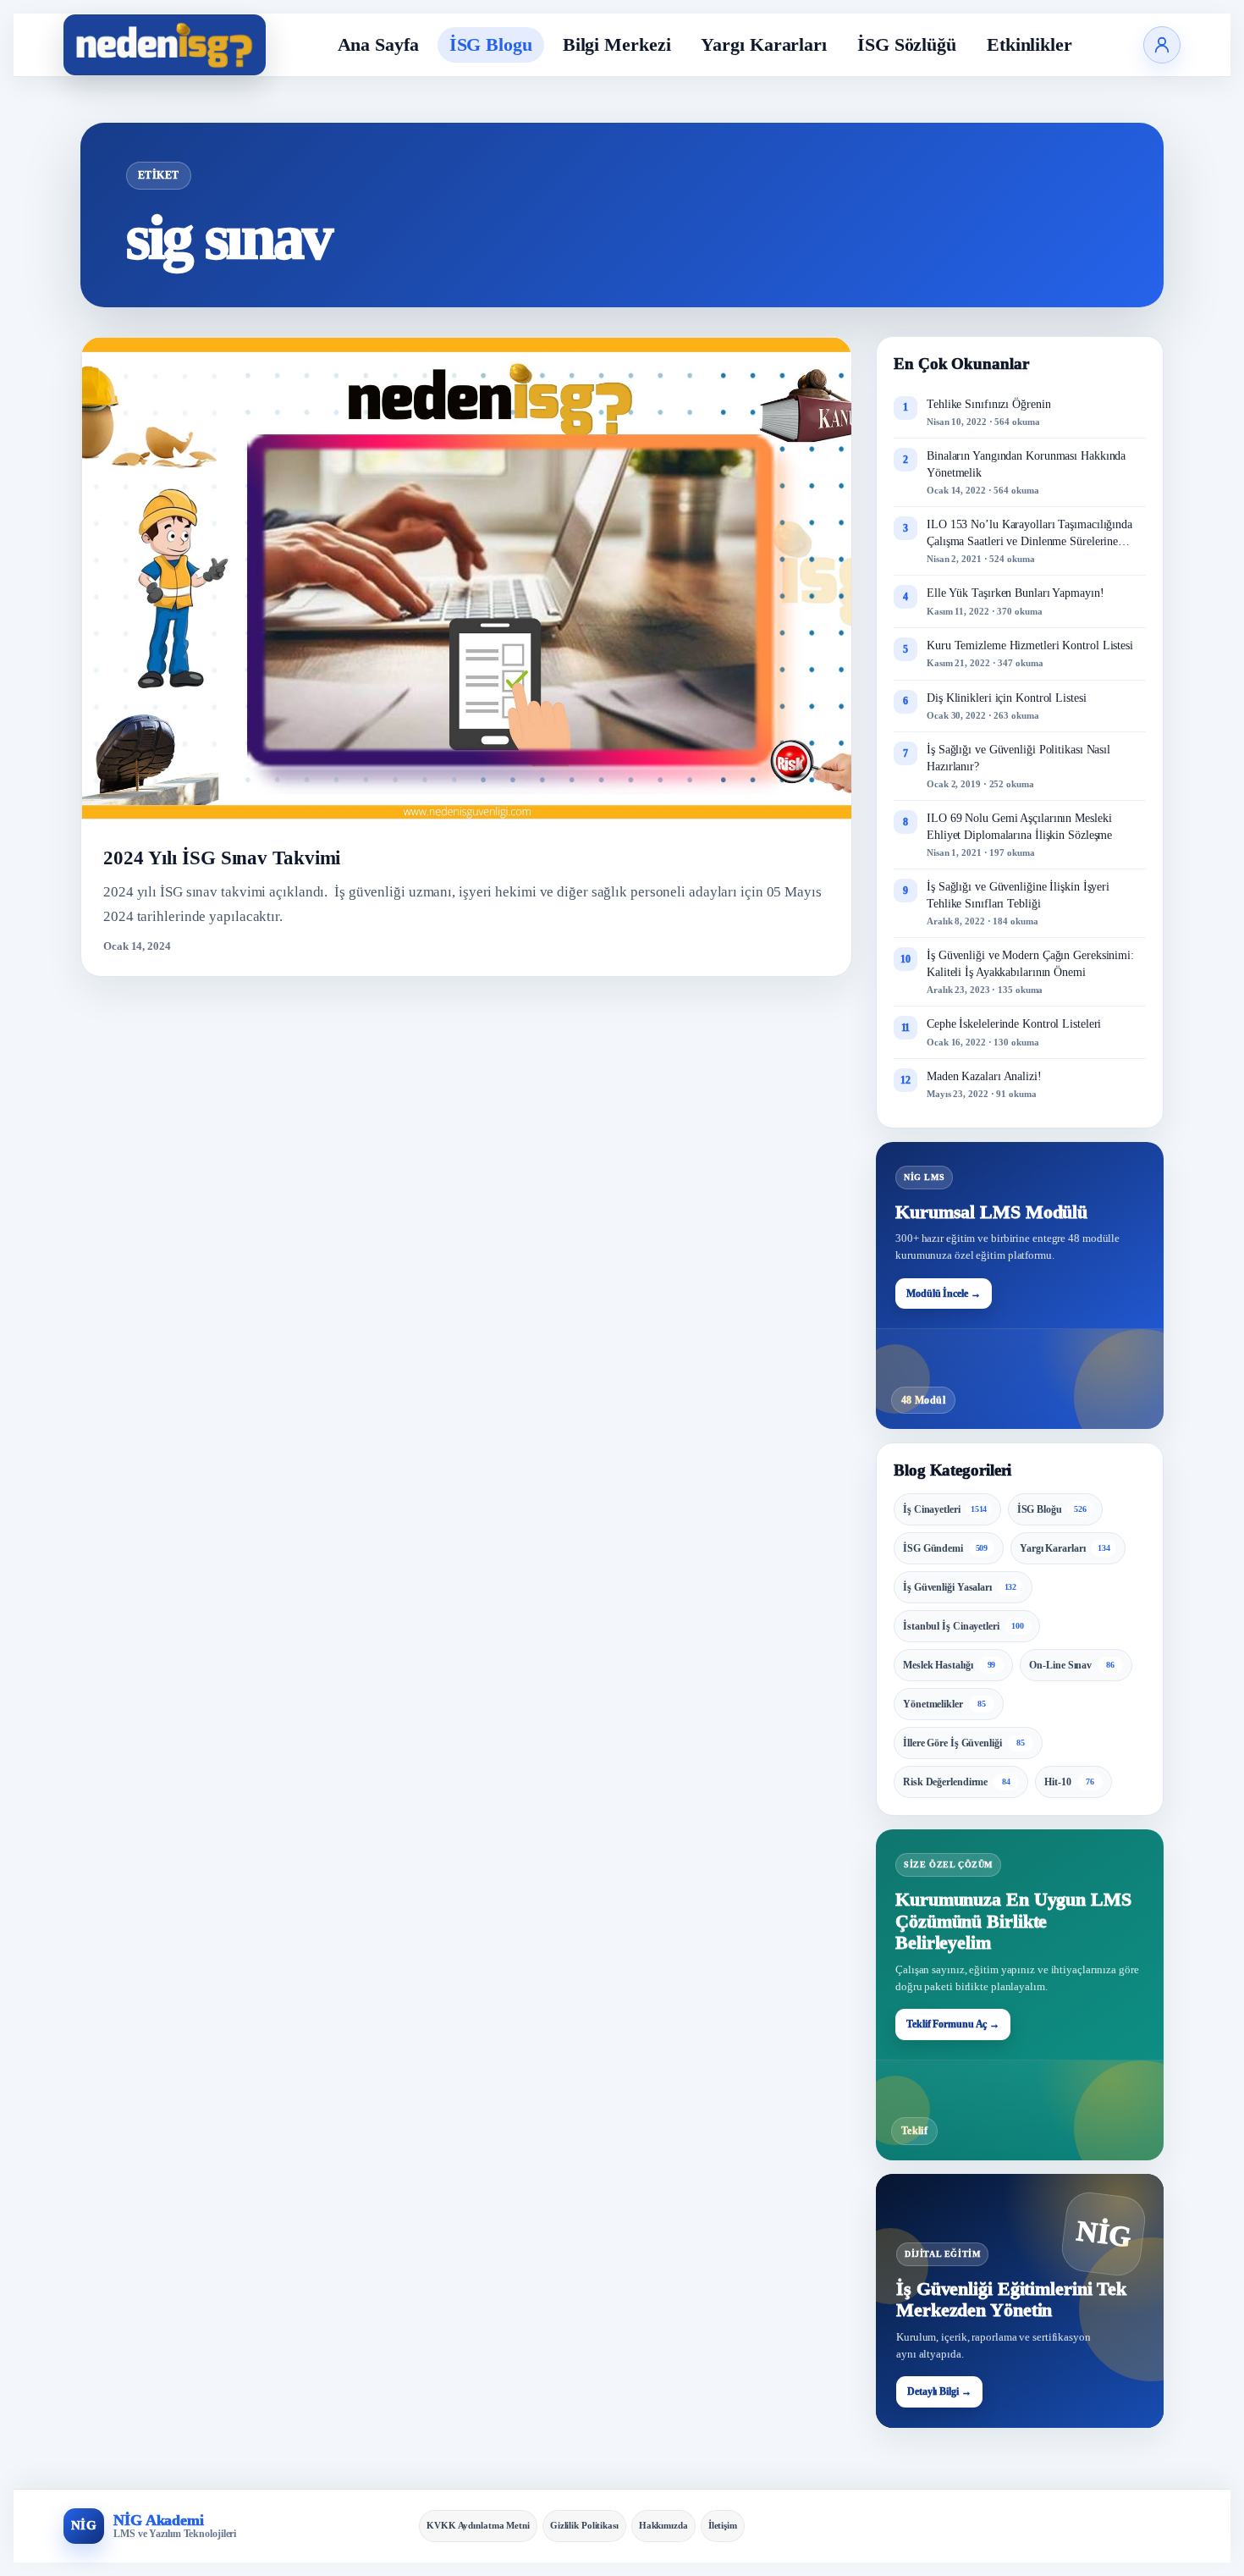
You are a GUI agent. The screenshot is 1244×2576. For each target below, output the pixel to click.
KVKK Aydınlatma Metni (478, 2525)
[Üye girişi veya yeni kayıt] (1162, 45)
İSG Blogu (491, 44)
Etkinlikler (1029, 44)
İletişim (723, 2525)
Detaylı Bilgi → (939, 2391)
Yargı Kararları (764, 44)
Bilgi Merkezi (617, 44)
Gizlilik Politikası (584, 2525)
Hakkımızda (663, 2525)
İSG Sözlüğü (907, 44)
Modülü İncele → (944, 1294)
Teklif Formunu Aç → (953, 2024)
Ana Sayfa (378, 44)
